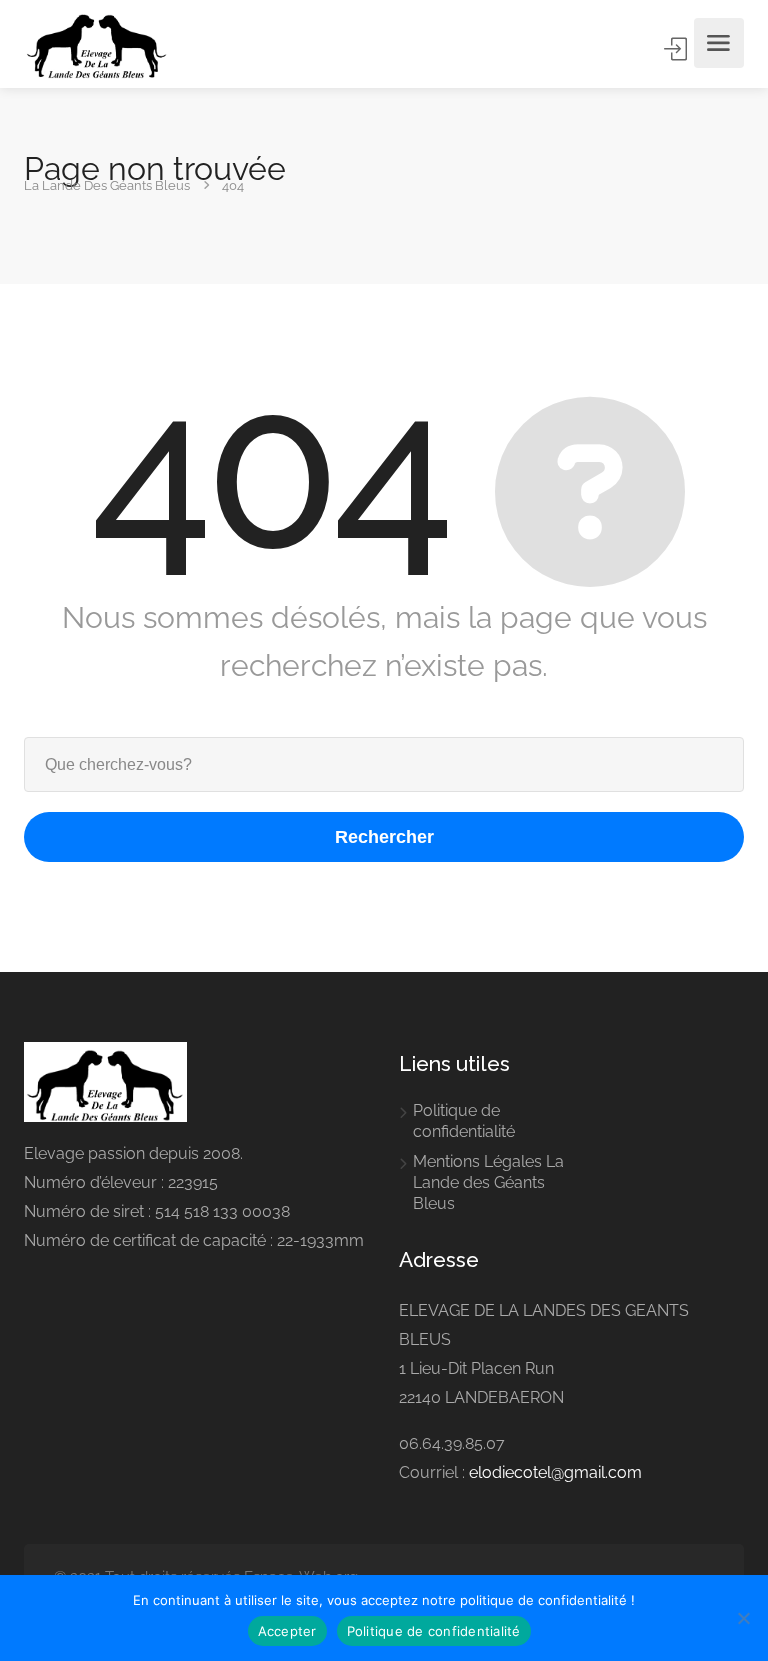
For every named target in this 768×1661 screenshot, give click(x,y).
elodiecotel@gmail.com (555, 1472)
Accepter (287, 1631)
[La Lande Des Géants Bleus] (97, 43)
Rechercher (384, 837)
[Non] (743, 1618)
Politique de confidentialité (464, 1121)
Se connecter (677, 49)
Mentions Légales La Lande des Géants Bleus (488, 1182)
